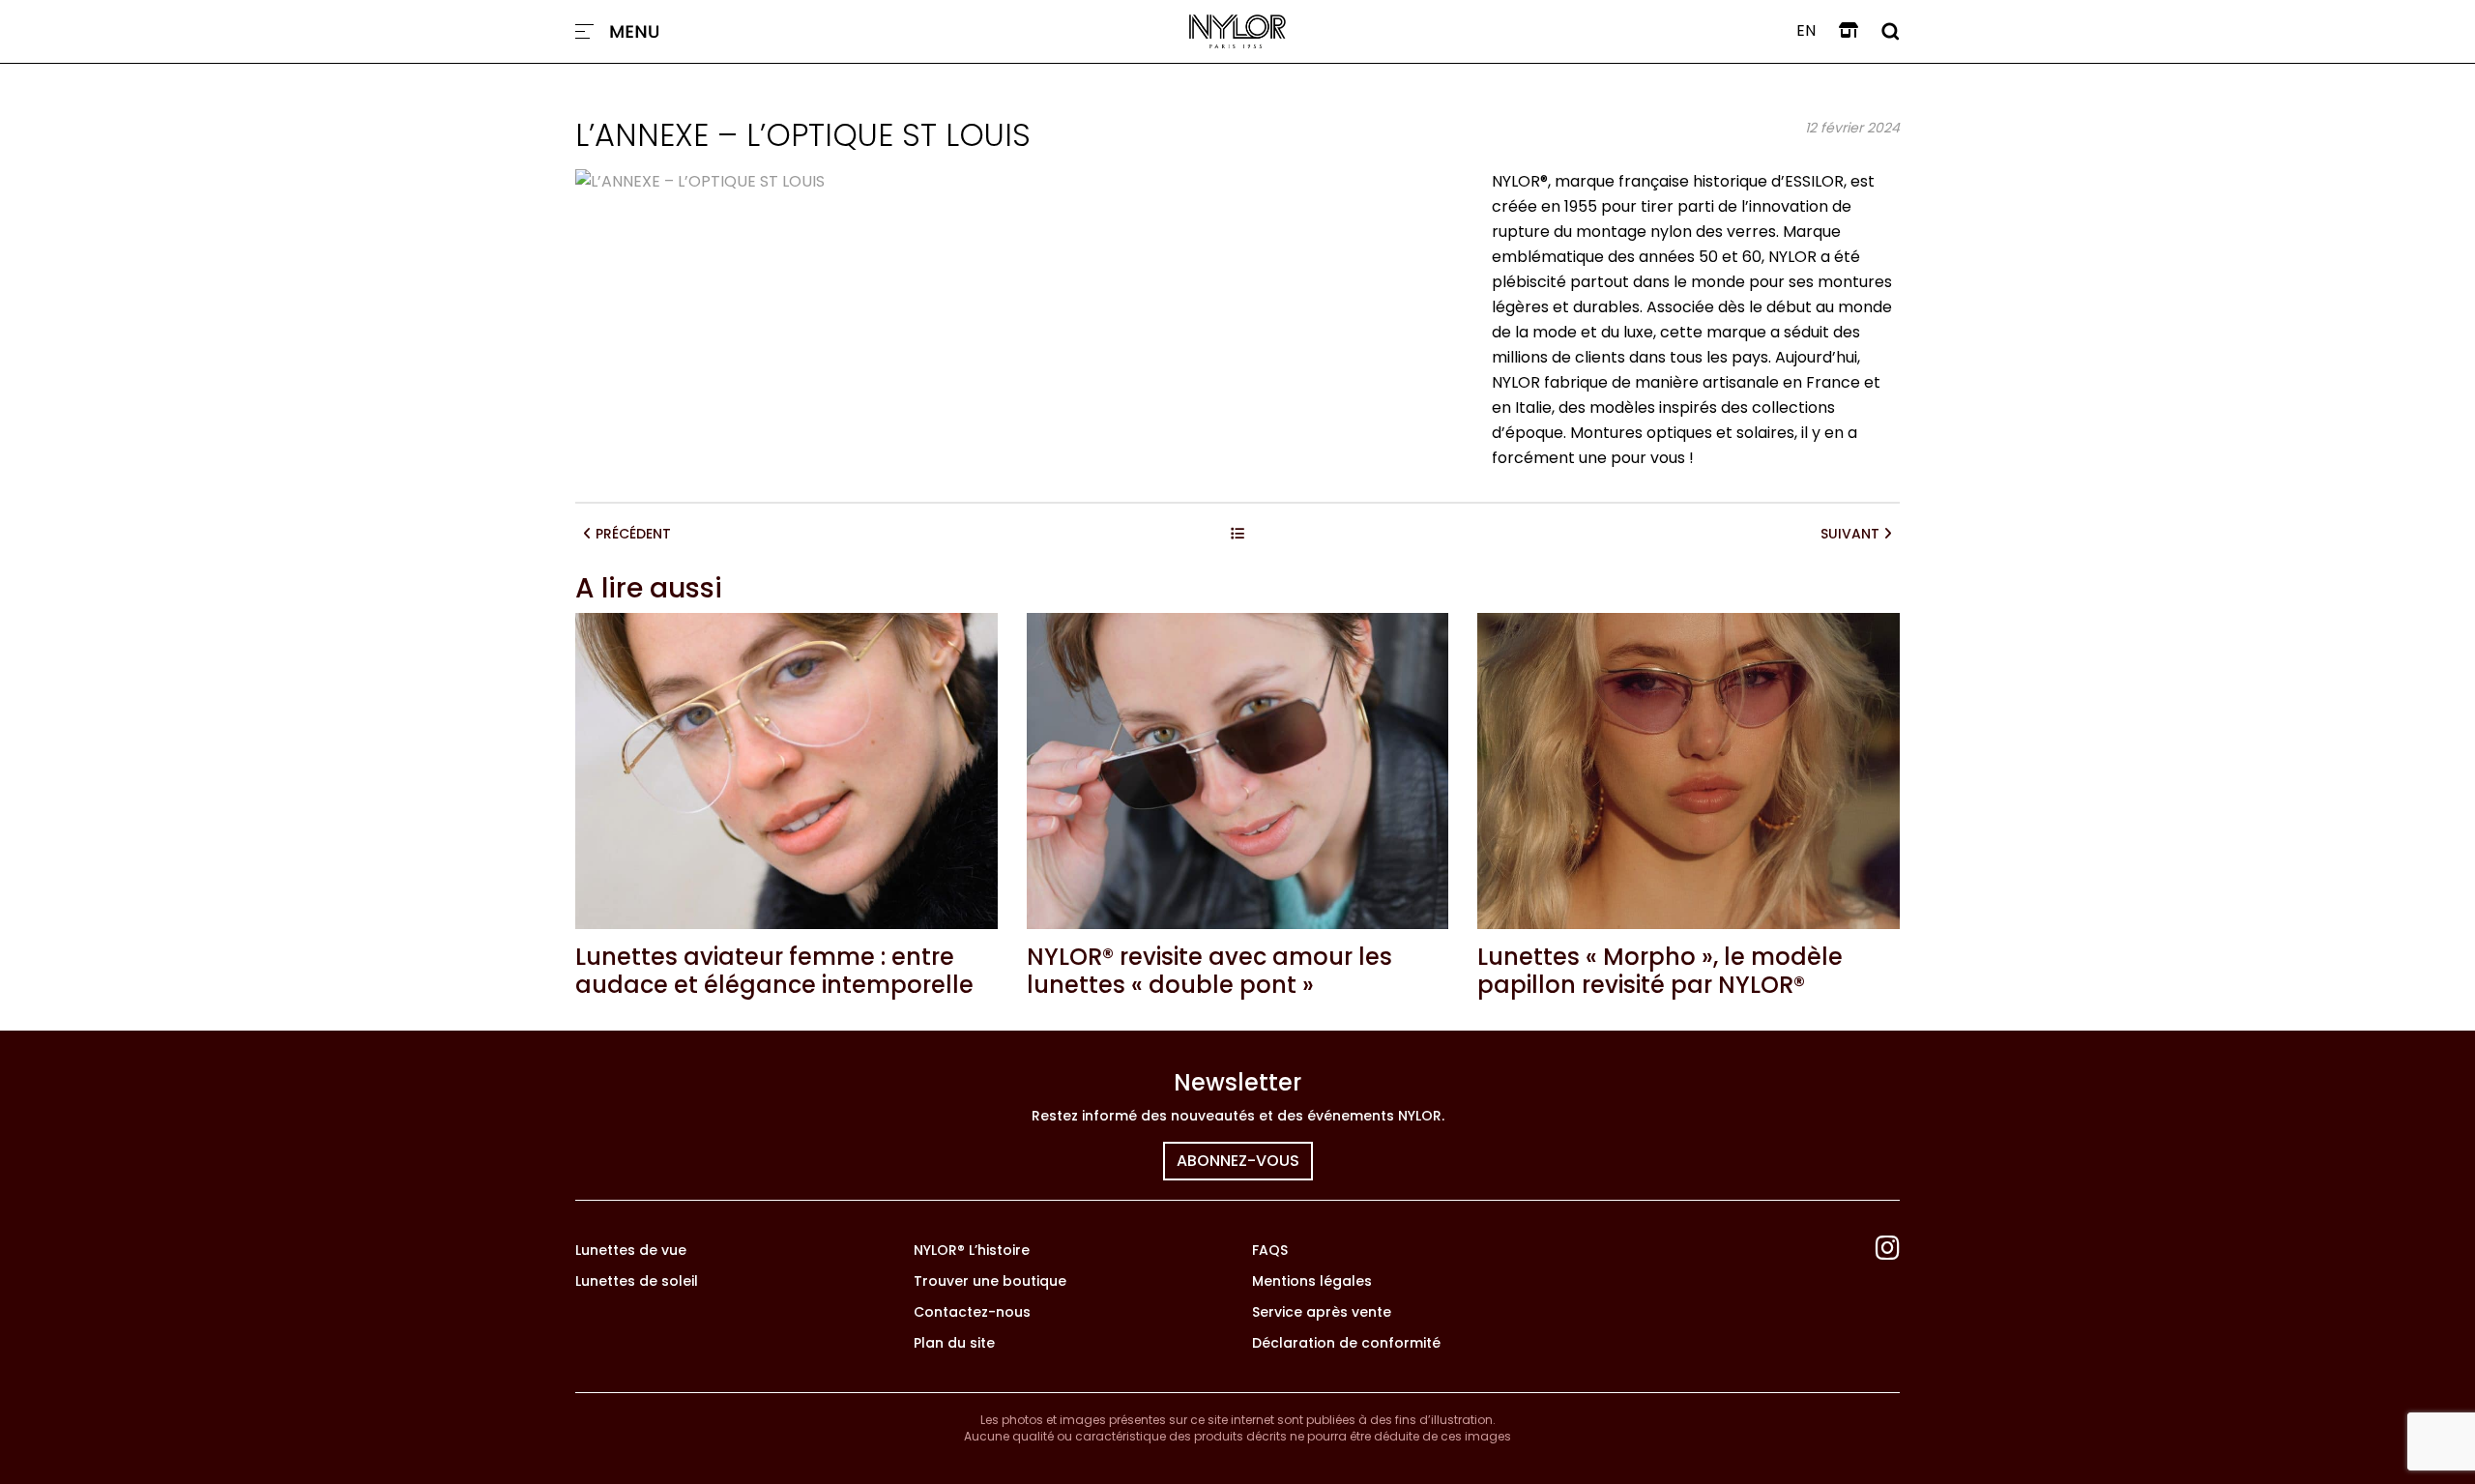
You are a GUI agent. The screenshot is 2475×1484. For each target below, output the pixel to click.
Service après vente (1322, 1312)
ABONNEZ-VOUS (1238, 1161)
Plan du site (954, 1343)
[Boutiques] (1849, 31)
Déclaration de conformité (1346, 1343)
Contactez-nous (972, 1312)
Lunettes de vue (631, 1250)
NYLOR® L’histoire (972, 1250)
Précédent (631, 534)
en (1806, 30)
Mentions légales (1312, 1281)
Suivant (1852, 534)
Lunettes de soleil (637, 1281)
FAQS (1270, 1250)
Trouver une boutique (990, 1281)
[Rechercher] (1891, 31)
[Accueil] (1237, 31)
